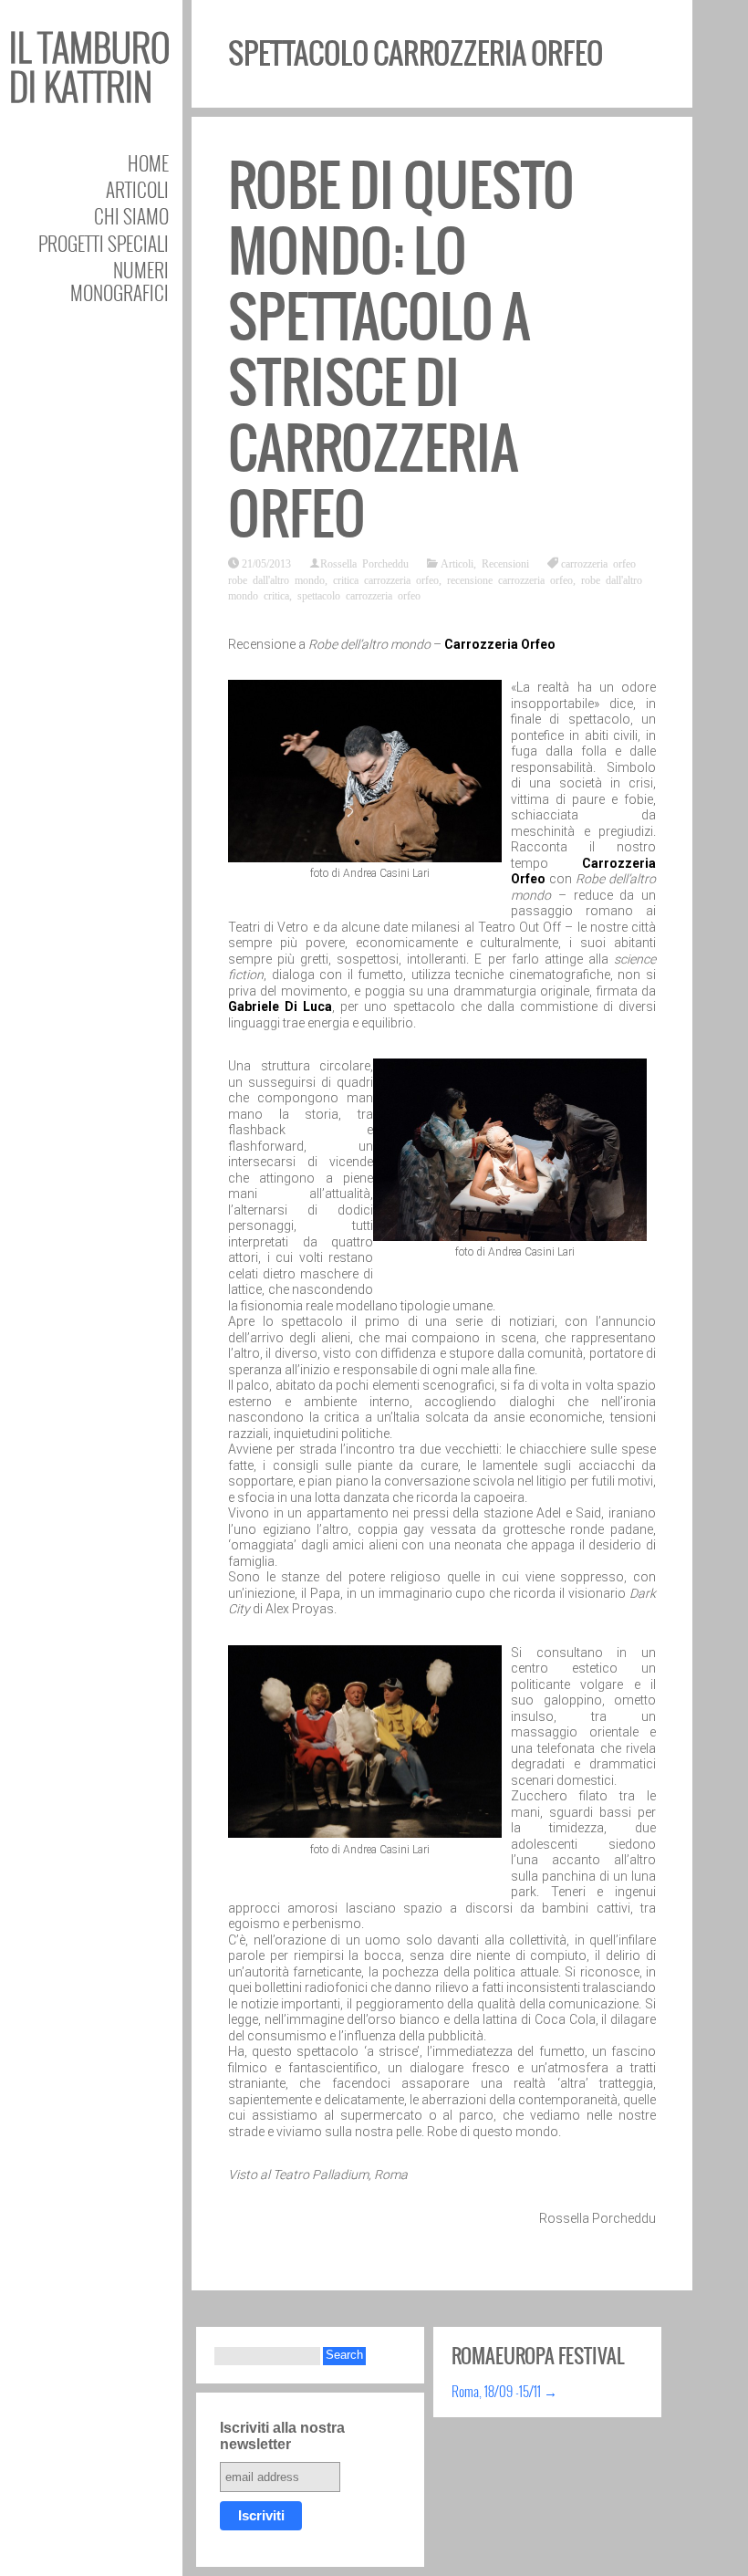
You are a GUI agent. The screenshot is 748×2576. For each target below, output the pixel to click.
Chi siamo (131, 216)
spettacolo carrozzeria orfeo (359, 595)
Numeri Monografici (119, 281)
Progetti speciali (104, 243)
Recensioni (505, 563)
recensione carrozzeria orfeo (510, 579)
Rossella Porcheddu (364, 563)
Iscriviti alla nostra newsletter (282, 2436)
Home (148, 163)
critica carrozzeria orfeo (386, 579)
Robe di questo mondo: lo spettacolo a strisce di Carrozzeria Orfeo (401, 350)
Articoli (137, 189)
